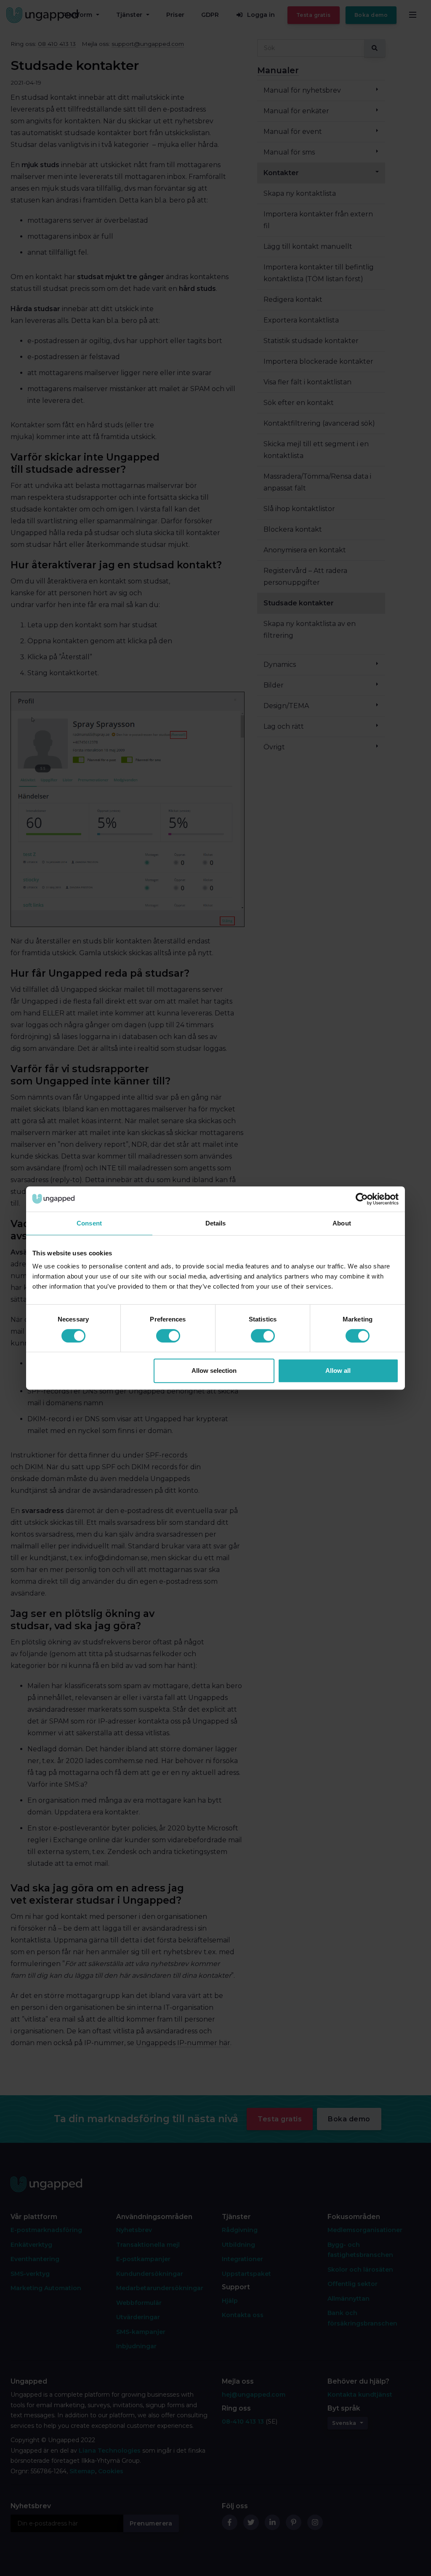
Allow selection (214, 1371)
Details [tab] (216, 1223)
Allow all (338, 1371)
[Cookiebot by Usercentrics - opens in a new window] (362, 1199)
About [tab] (342, 1223)
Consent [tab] (89, 1223)
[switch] (168, 1336)
